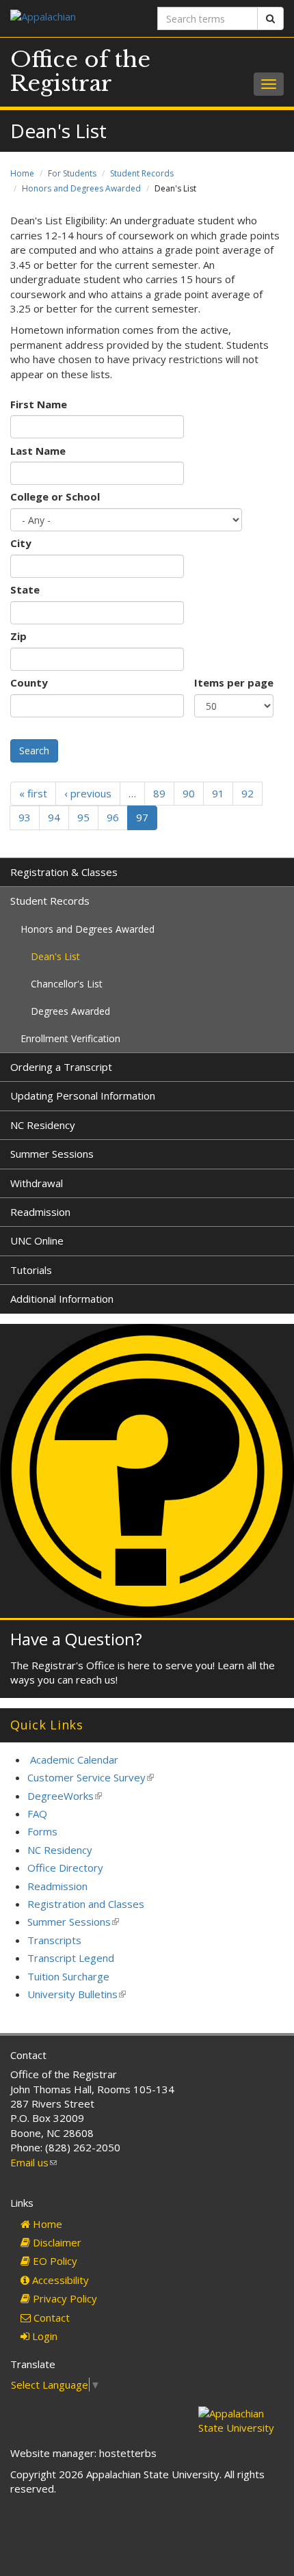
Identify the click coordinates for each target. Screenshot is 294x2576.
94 (54, 817)
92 (248, 793)
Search (34, 751)
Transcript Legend (71, 1958)
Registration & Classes (64, 872)
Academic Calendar (74, 1760)
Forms (42, 1831)
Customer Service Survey (91, 1777)
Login (43, 2336)
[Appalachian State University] (73, 18)
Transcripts (54, 1940)
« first (33, 793)
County (29, 682)
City (21, 543)
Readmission (40, 1212)
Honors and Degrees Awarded (81, 188)
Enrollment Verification (70, 1038)
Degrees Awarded (70, 1011)
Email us (34, 2162)
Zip (18, 636)
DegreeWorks (65, 1796)
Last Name (38, 451)
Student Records (142, 173)
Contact (50, 2318)
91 (218, 793)
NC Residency (43, 1125)
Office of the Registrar (80, 71)
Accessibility (59, 2280)
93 (25, 817)
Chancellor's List (67, 984)
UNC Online (37, 1240)
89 (159, 793)
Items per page (234, 682)
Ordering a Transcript (61, 1067)
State (25, 589)
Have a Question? (76, 1639)
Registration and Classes (86, 1904)
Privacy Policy (64, 2298)
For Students (72, 173)
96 (113, 817)
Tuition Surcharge (68, 1976)
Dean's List (55, 956)
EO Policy (54, 2261)
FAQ (37, 1814)
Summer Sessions (52, 1154)
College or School (55, 496)
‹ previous (88, 793)
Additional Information (62, 1299)
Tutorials (31, 1270)
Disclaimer (56, 2242)
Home (22, 173)
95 (83, 817)
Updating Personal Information (83, 1096)
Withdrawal (37, 1183)
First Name (39, 404)
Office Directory (65, 1868)
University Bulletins (77, 1994)
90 (189, 793)
